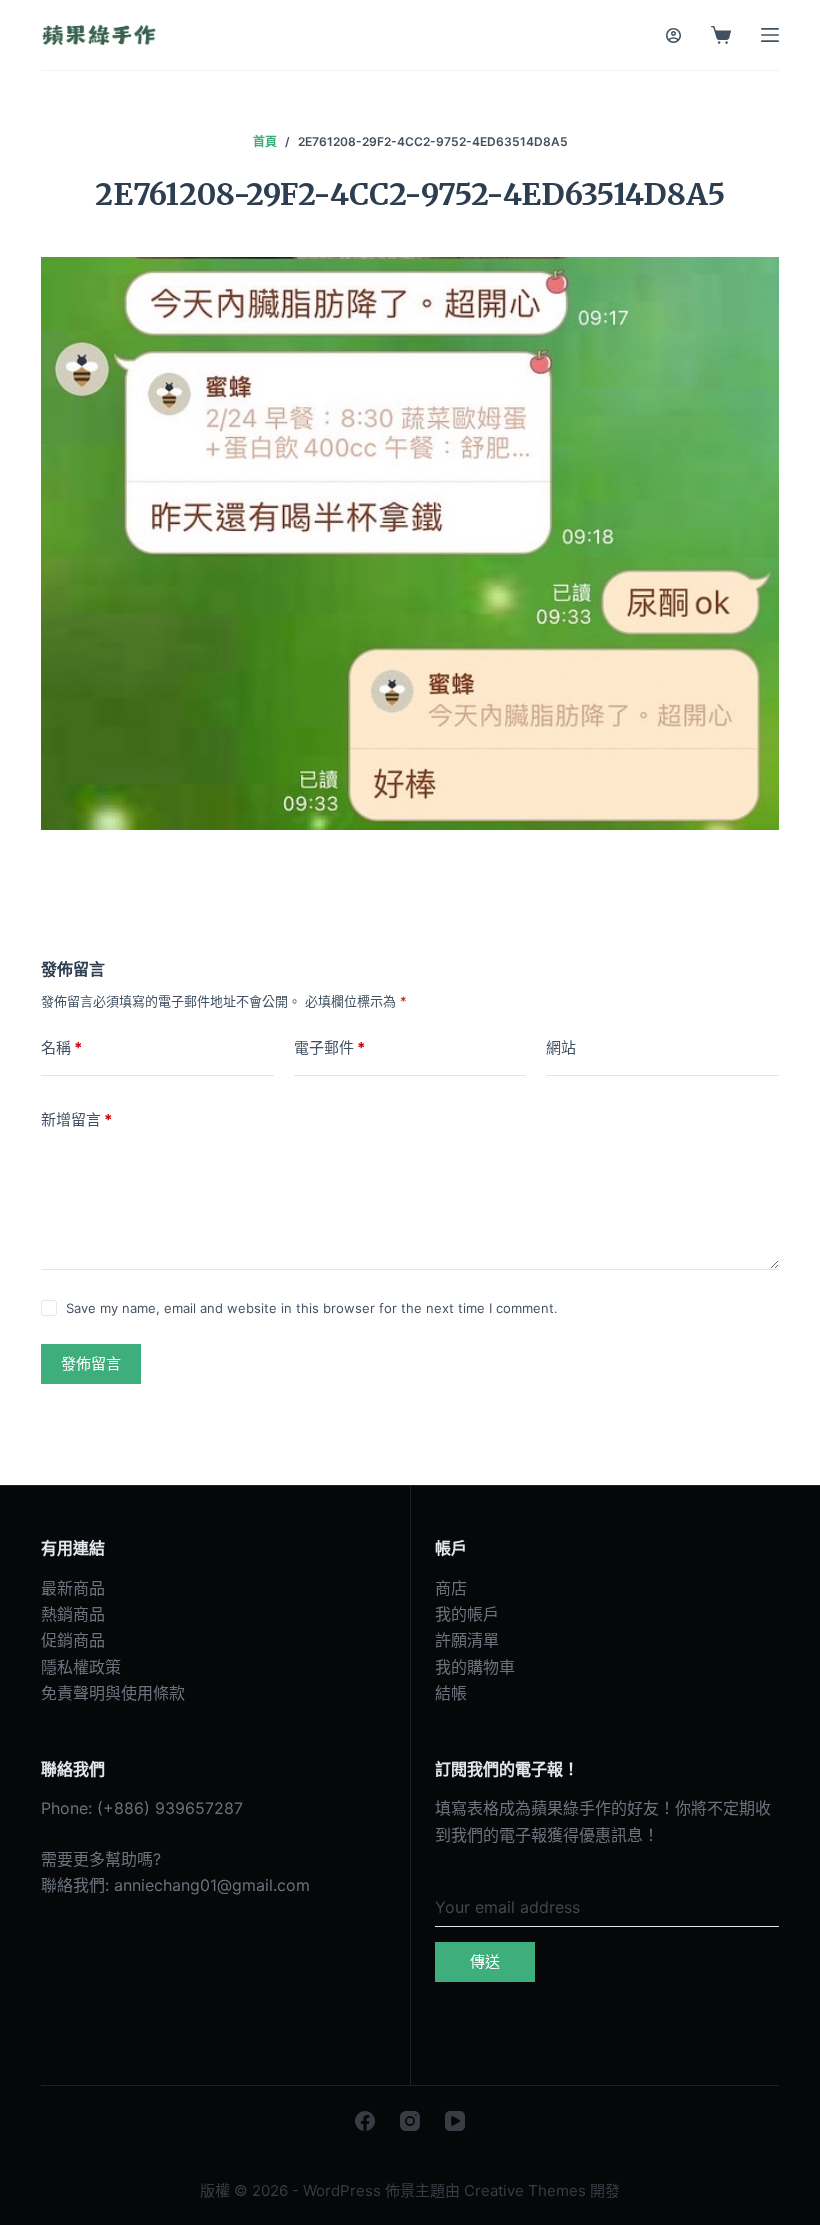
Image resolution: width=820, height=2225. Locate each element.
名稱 (61, 1047)
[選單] (770, 35)
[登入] (673, 35)
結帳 (451, 1693)
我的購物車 (475, 1667)
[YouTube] (455, 2121)
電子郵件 (329, 1047)
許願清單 (467, 1640)
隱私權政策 (81, 1667)
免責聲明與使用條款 (113, 1693)
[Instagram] (410, 2121)
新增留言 (76, 1119)
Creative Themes (525, 2190)
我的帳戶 (467, 1614)
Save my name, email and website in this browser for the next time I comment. (312, 1308)
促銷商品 (73, 1640)
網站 (561, 1047)
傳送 (485, 1961)
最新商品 (73, 1588)
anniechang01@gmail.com (212, 1885)
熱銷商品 (73, 1614)
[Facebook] (365, 2121)
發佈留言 (91, 1363)
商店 (451, 1588)
